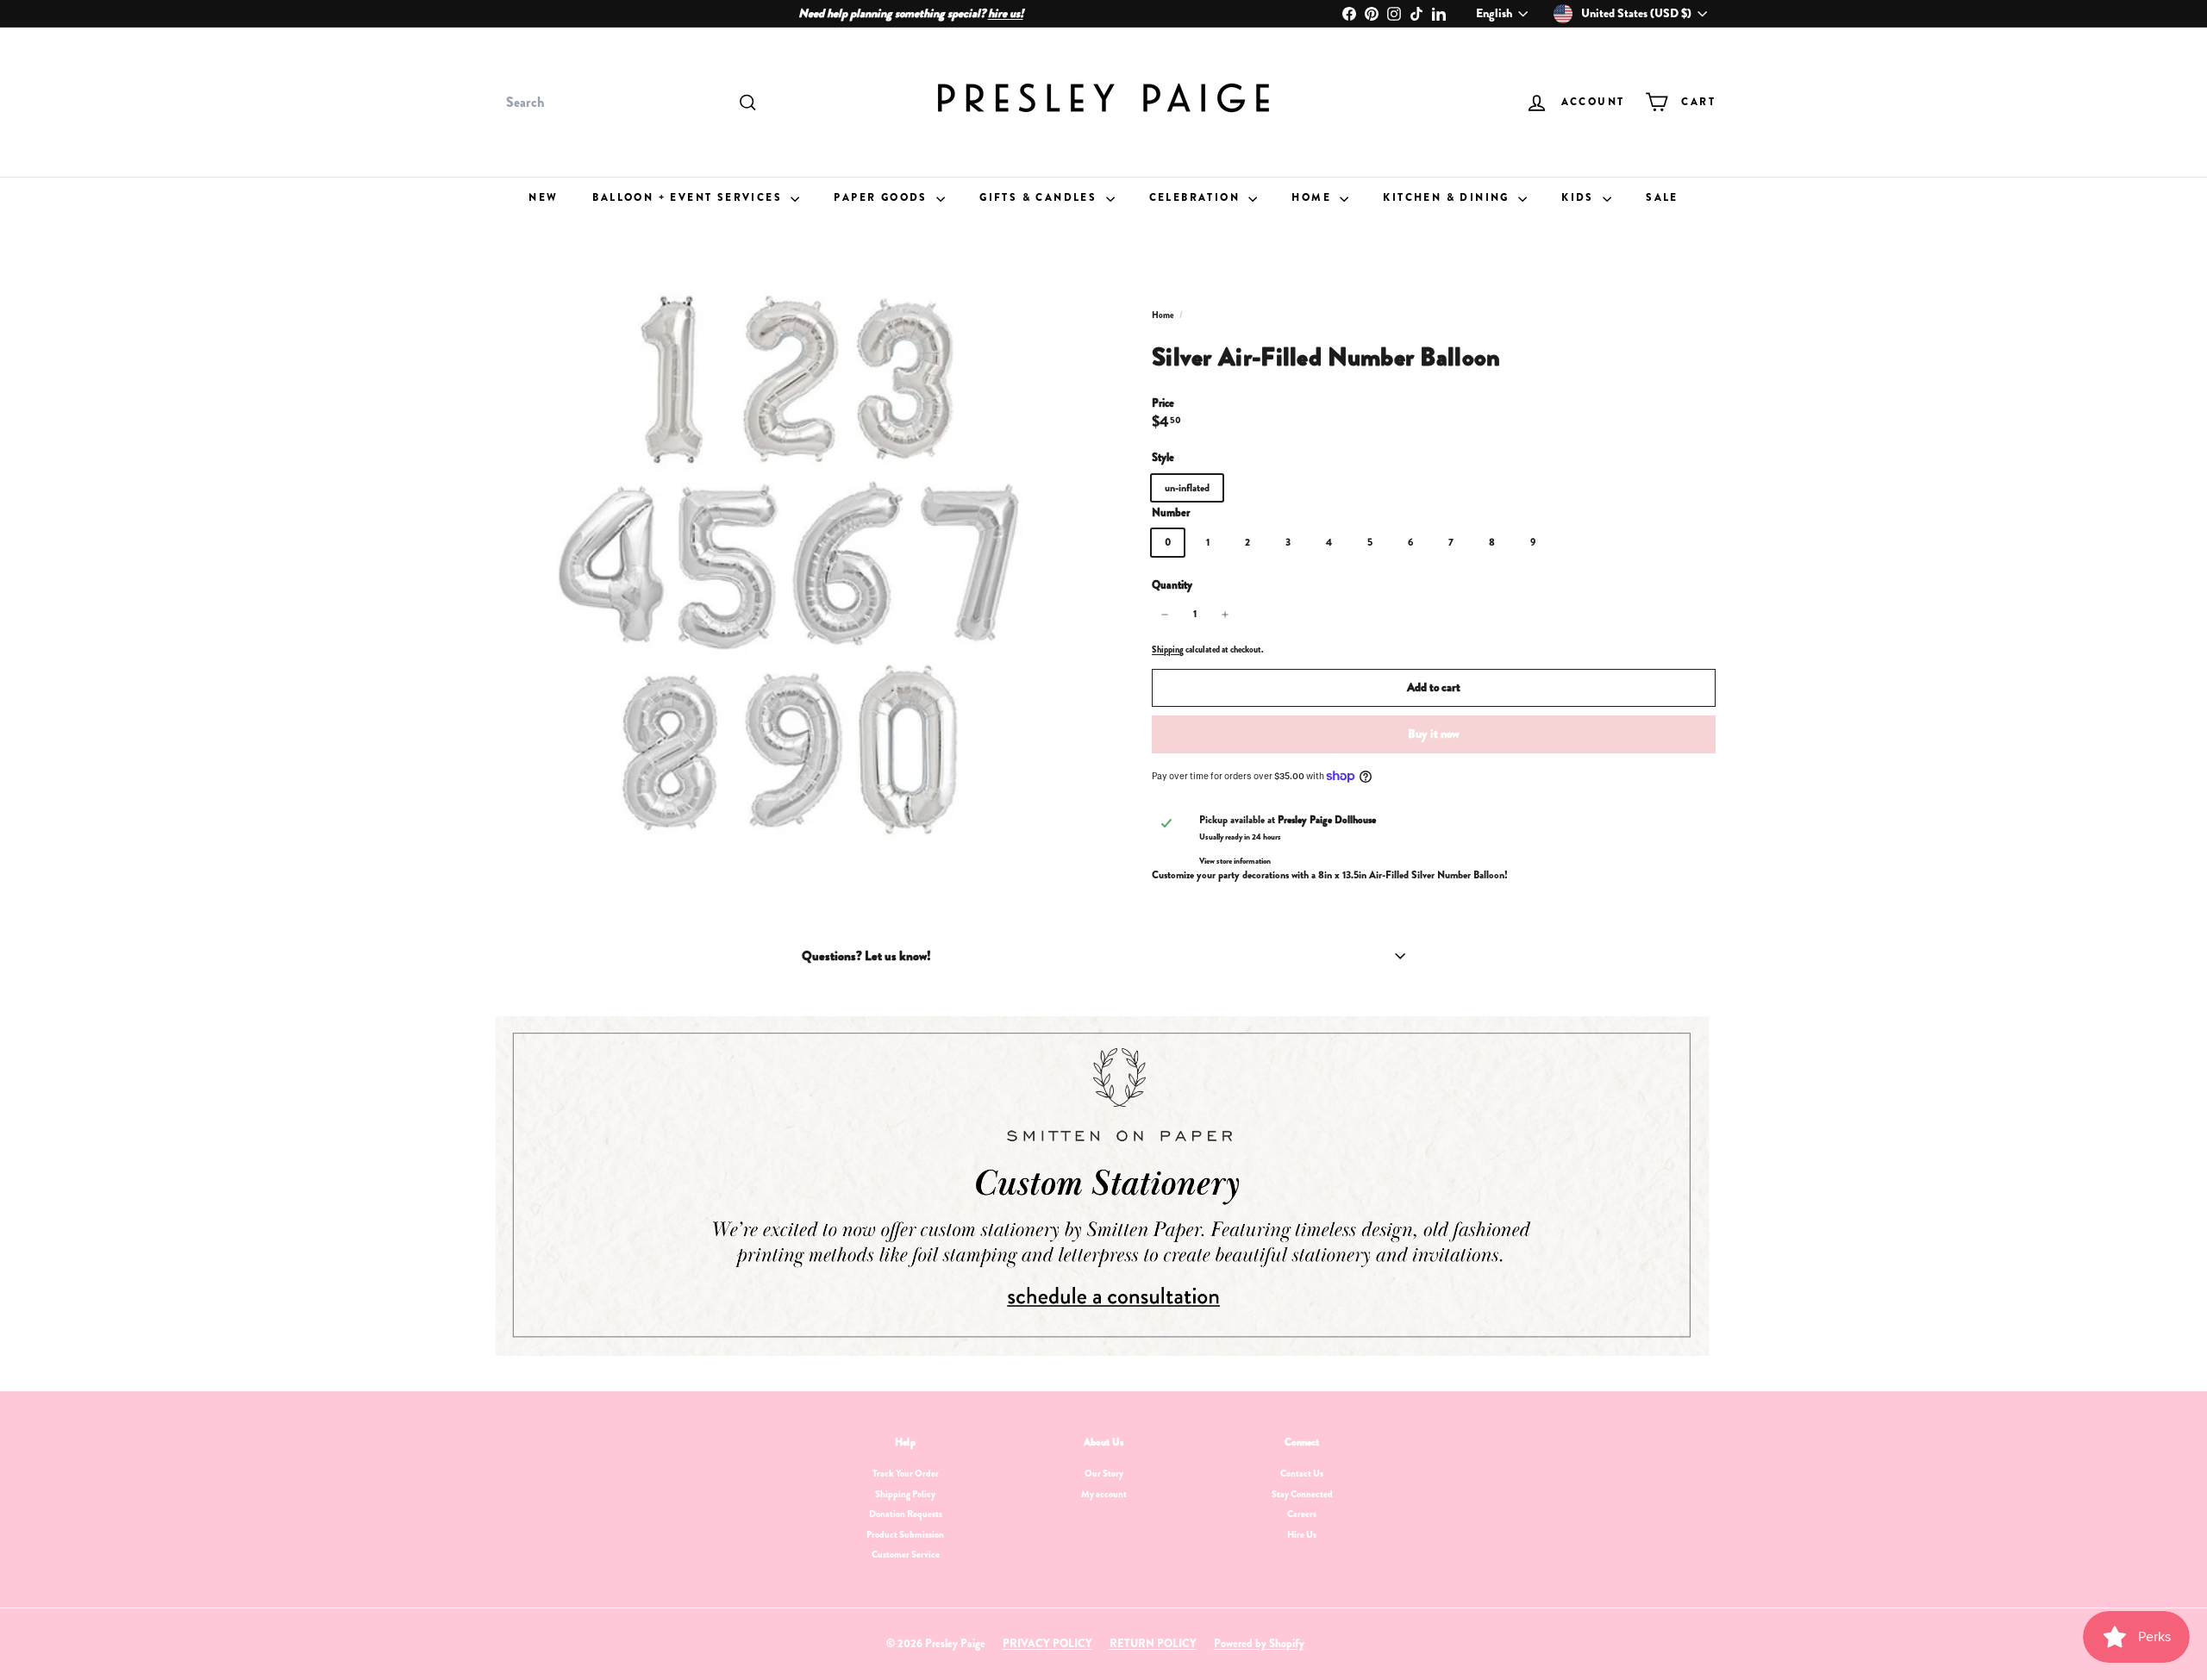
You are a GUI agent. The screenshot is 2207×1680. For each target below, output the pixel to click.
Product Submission (905, 1534)
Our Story (1104, 1473)
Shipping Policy (905, 1494)
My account (1104, 1494)
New (543, 197)
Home (1313, 197)
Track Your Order (906, 1473)
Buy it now (1434, 734)
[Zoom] (793, 563)
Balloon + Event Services (689, 197)
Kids (1580, 197)
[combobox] (629, 103)
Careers (1302, 1514)
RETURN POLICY (1153, 1643)
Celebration (1197, 197)
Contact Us (1302, 1473)
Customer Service (906, 1554)
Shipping (1168, 650)
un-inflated (1187, 488)
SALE (1662, 197)
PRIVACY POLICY (1047, 1643)
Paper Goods (883, 197)
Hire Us (1302, 1534)
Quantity (1172, 585)
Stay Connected (1302, 1494)
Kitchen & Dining (1448, 197)
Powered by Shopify (1259, 1643)
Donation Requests (906, 1514)
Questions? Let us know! (866, 956)
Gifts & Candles (1040, 197)
